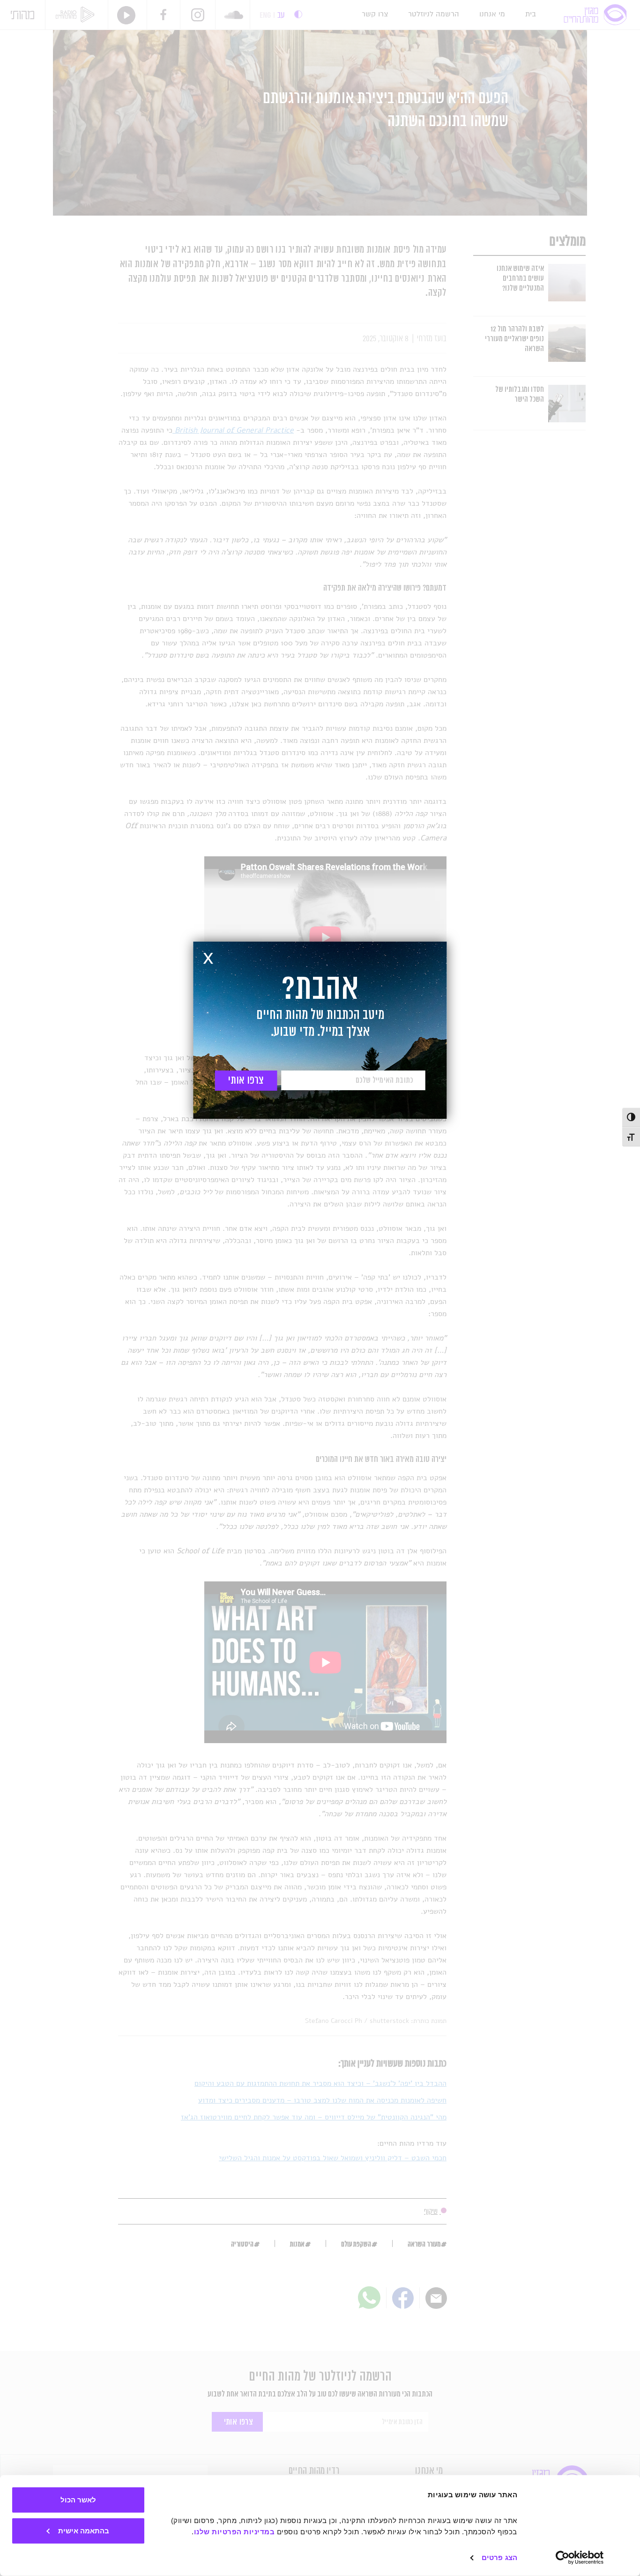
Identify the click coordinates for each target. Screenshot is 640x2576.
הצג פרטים (499, 2557)
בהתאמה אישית (84, 2530)
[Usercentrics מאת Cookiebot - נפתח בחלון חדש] (580, 2558)
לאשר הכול (78, 2500)
